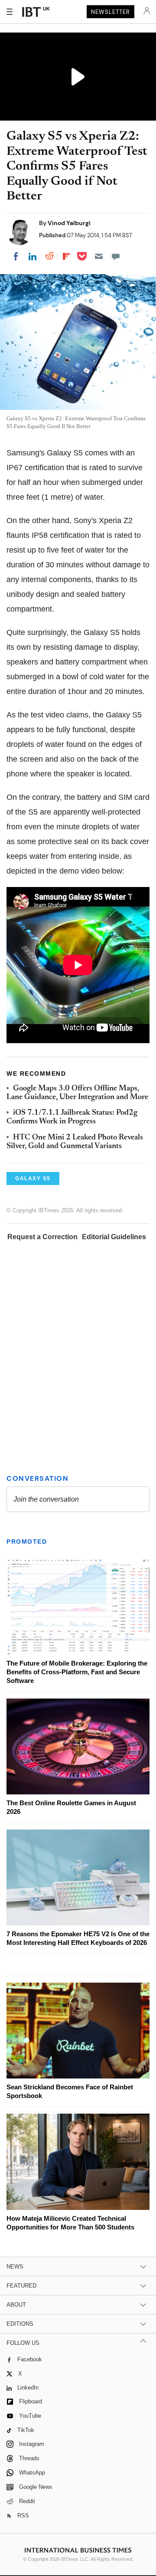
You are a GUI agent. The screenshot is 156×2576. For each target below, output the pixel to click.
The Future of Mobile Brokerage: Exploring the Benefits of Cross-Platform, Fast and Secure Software (77, 1672)
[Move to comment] (116, 256)
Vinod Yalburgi (69, 223)
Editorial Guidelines (114, 1237)
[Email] (99, 256)
